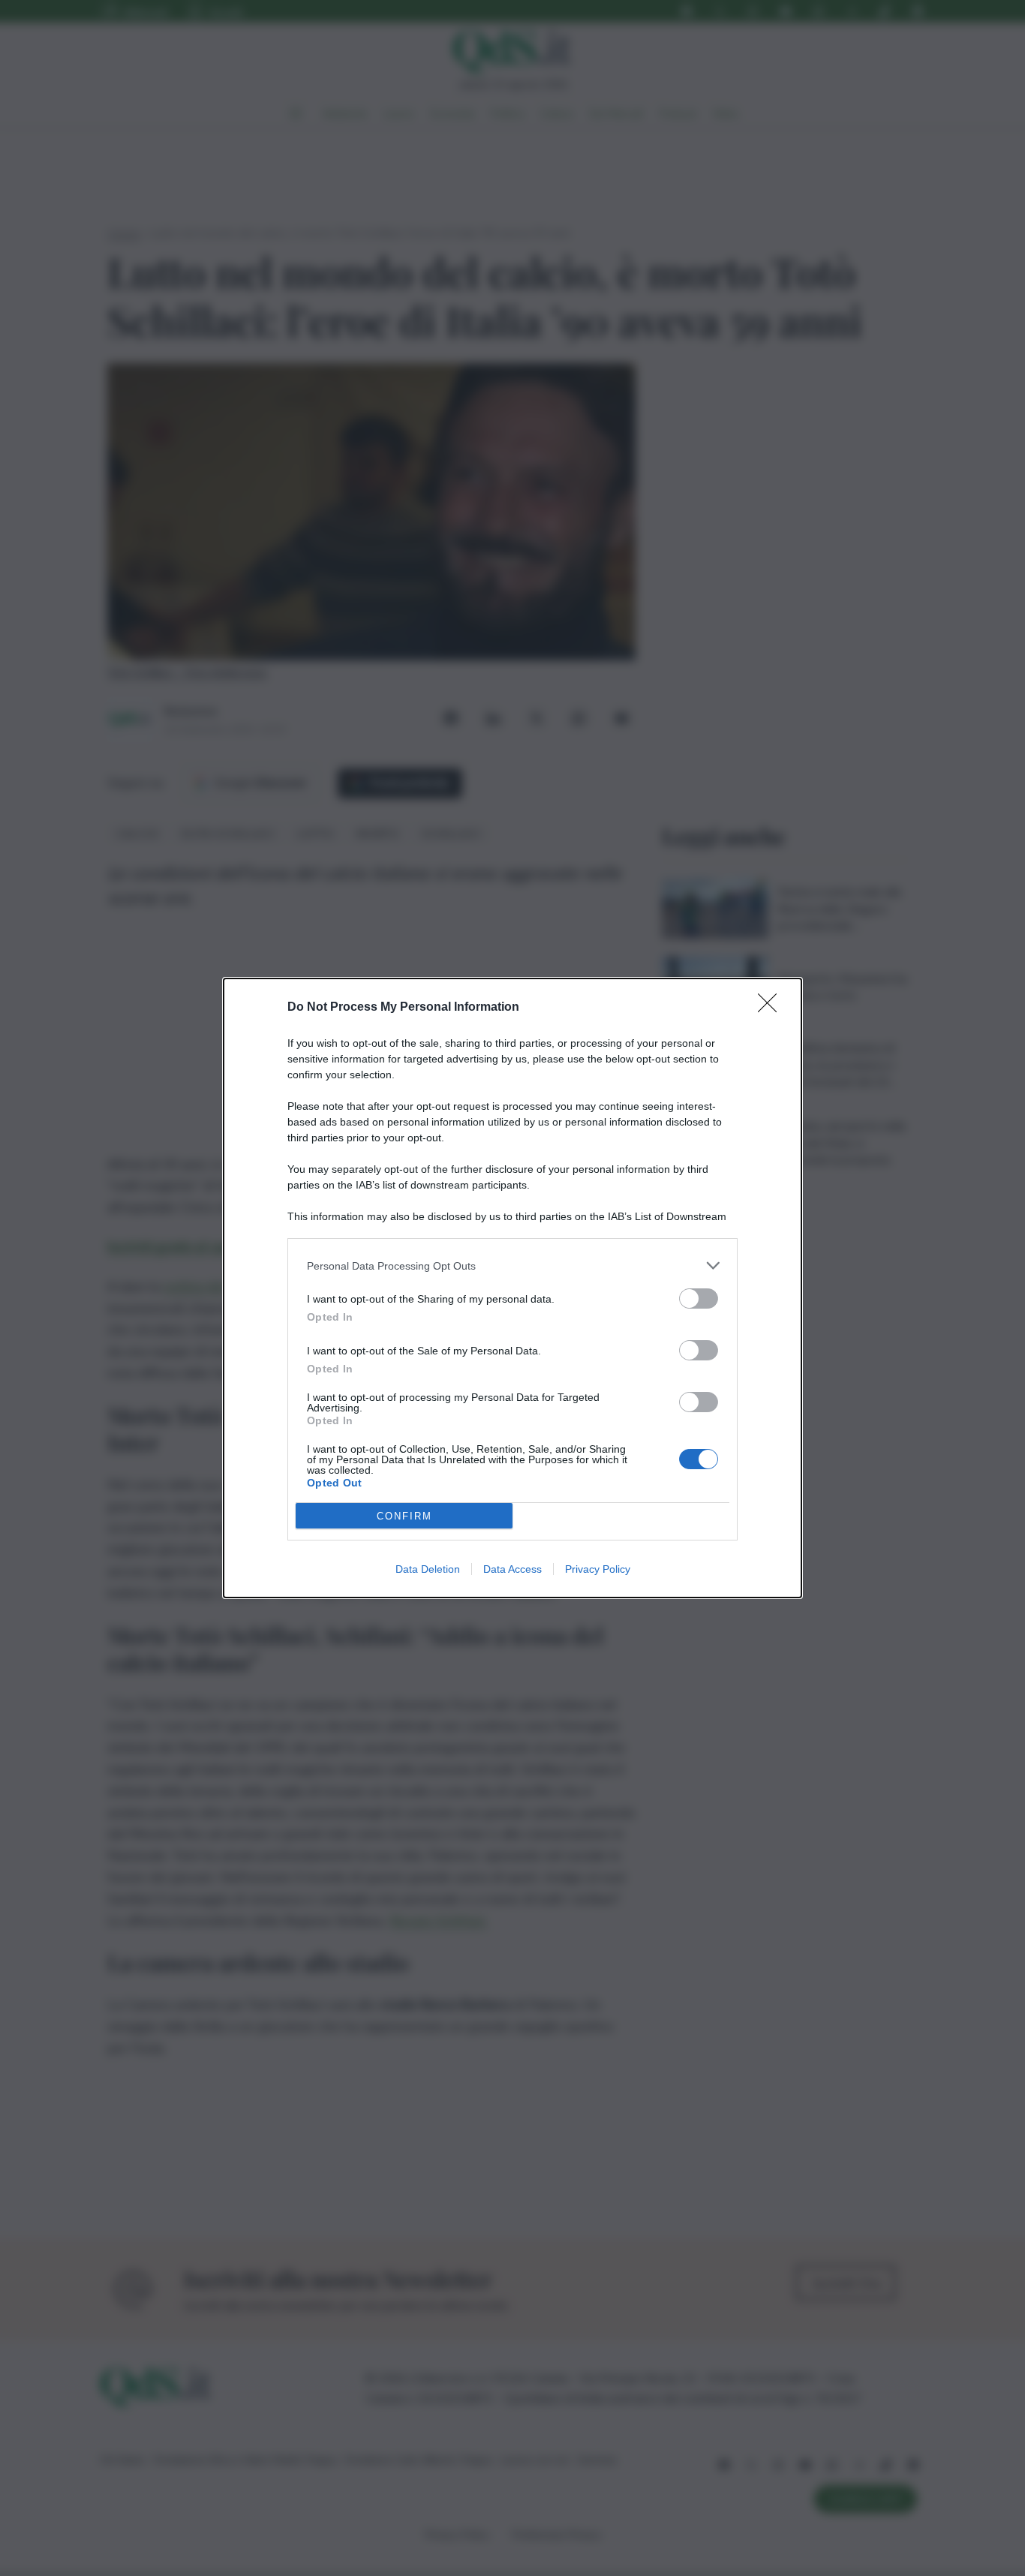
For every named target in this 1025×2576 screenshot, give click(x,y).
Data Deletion (428, 1569)
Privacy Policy (598, 1569)
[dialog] (512, 1288)
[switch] (699, 1299)
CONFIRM (404, 1516)
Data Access (512, 1569)
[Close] (772, 1008)
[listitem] (512, 1265)
